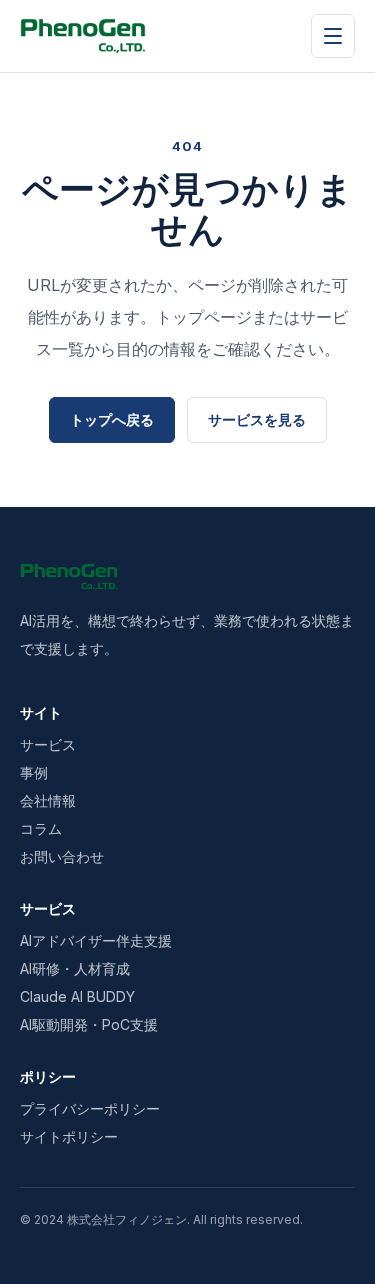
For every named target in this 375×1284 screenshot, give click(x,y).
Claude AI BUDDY (77, 996)
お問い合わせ (62, 856)
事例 (34, 772)
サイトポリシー (69, 1136)
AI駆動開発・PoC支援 (89, 1024)
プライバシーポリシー (90, 1108)
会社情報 (48, 800)
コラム (41, 828)
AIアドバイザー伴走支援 (96, 940)
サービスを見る (257, 419)
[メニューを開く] (333, 36)
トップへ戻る (112, 419)
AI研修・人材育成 (75, 968)
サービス (48, 744)
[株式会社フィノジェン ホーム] (83, 36)
